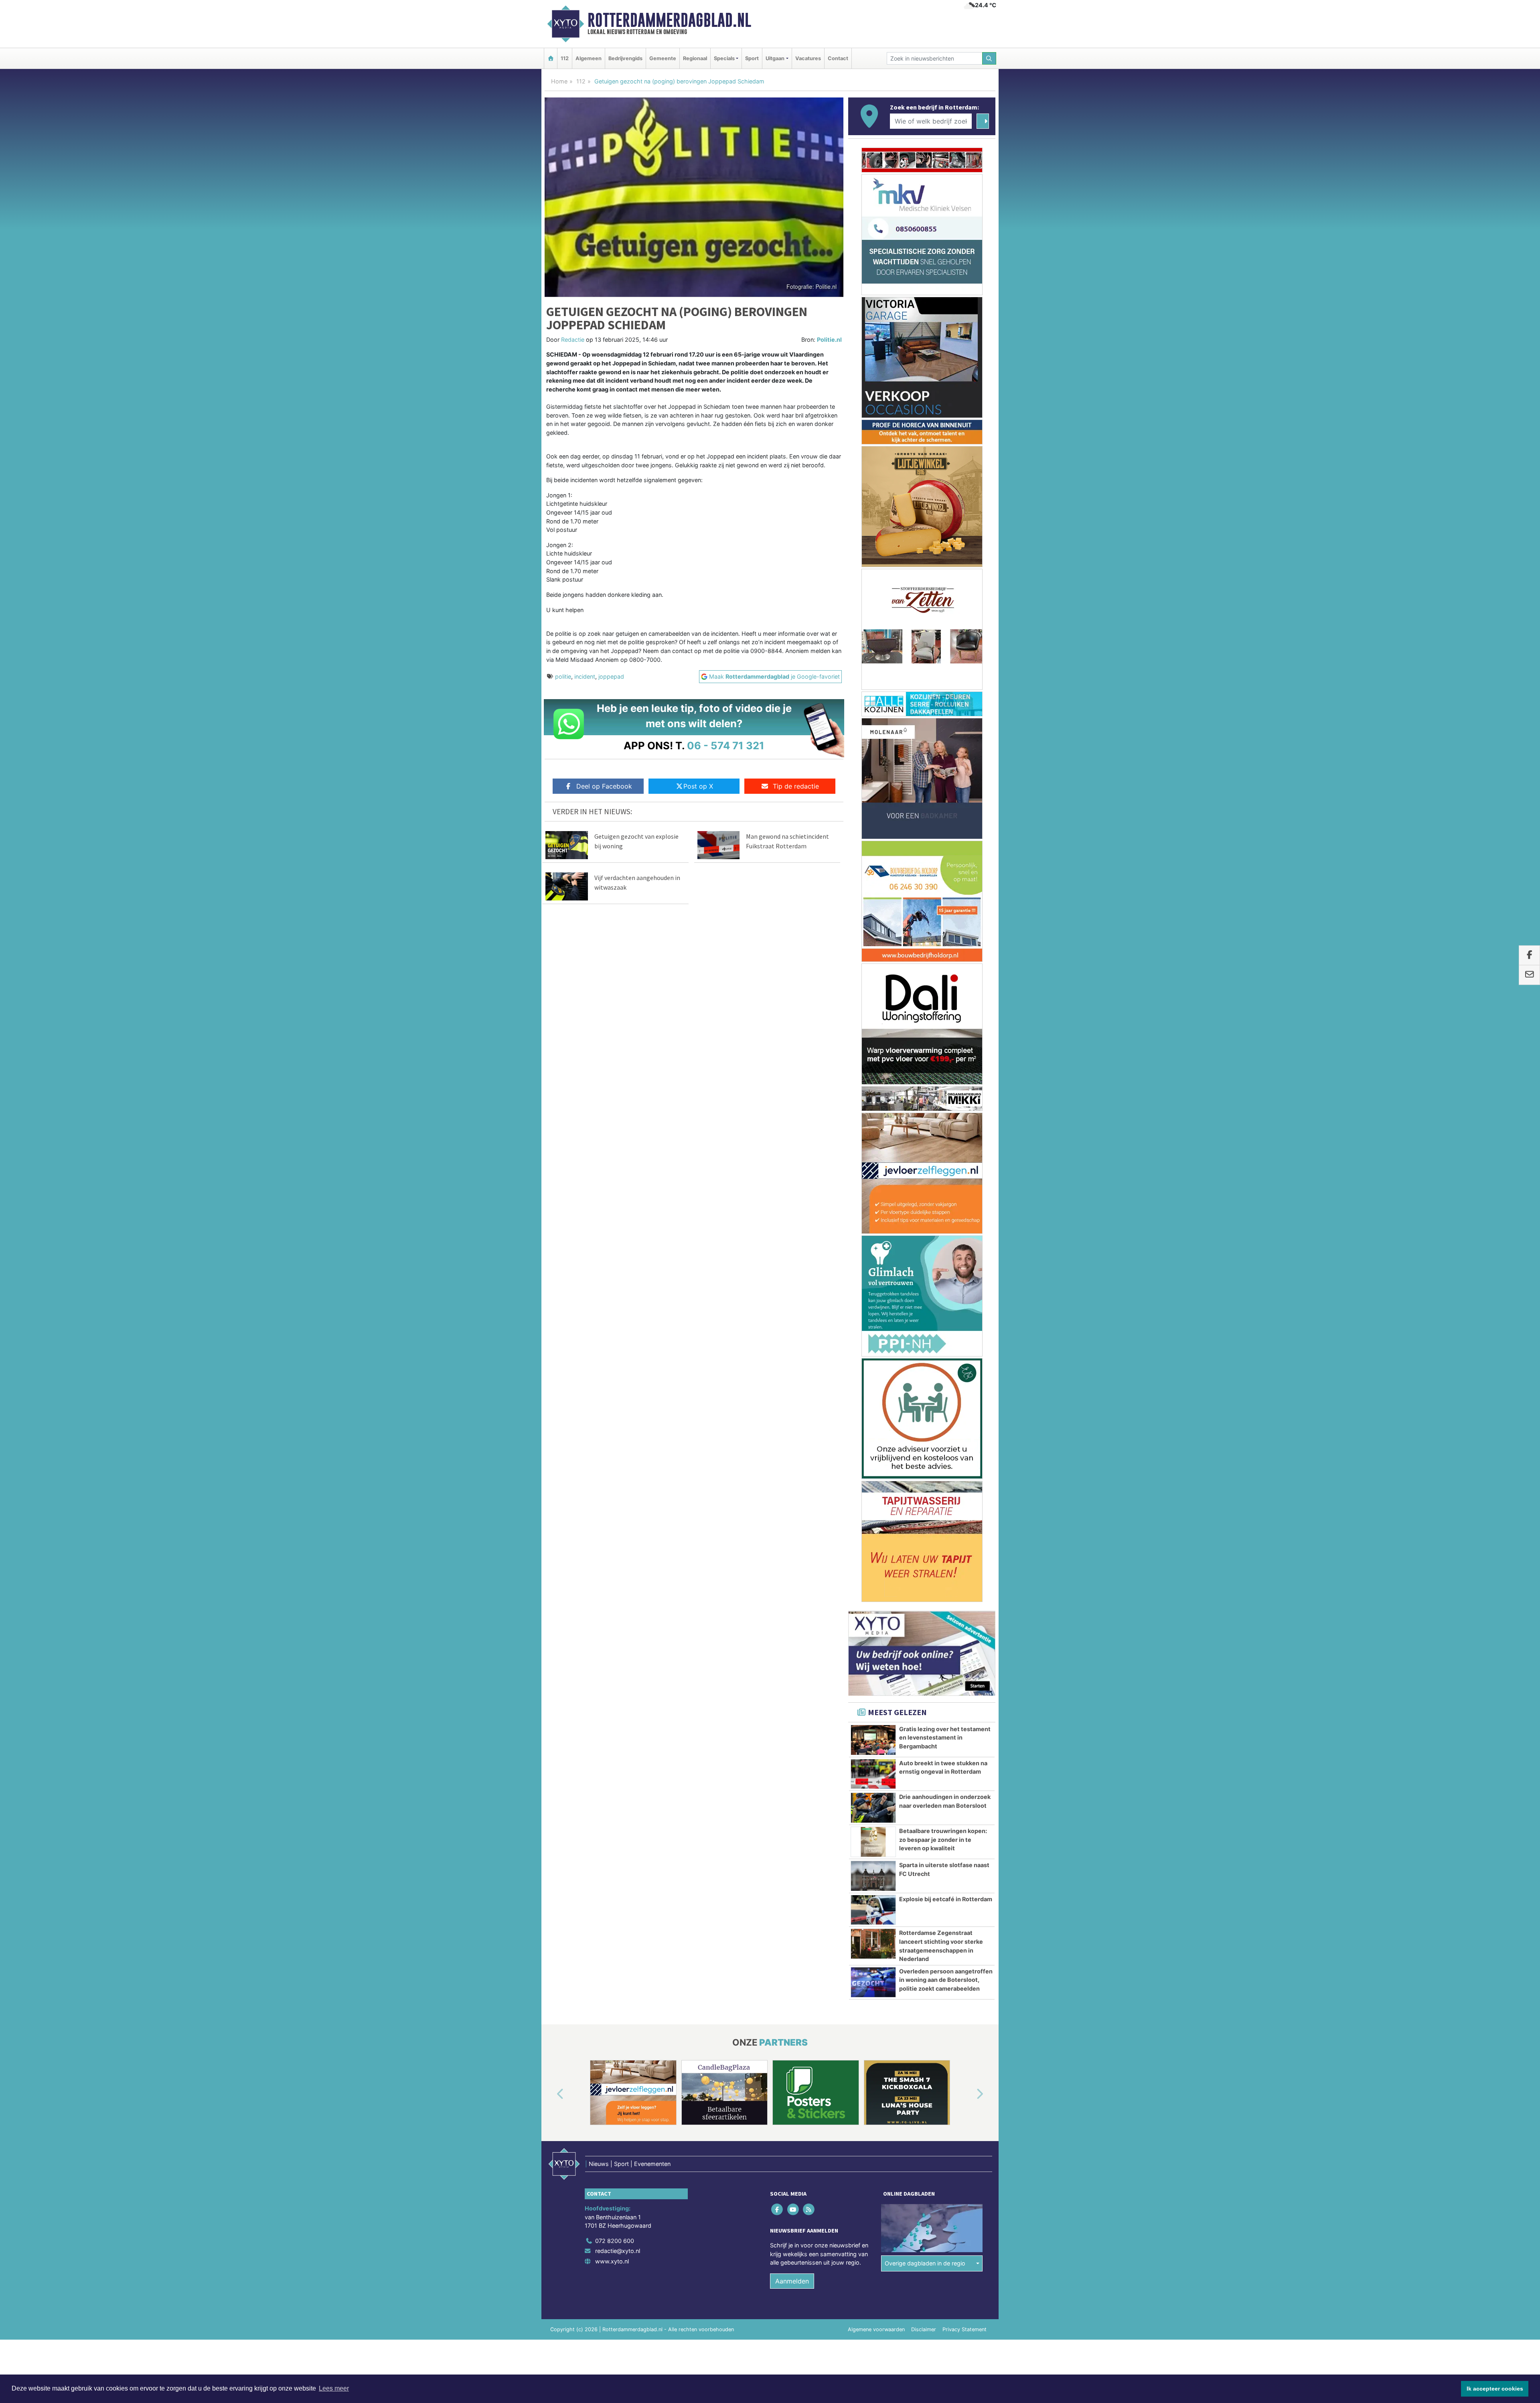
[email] (1529, 975)
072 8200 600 (615, 1198)
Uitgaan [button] (775, 58)
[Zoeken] (989, 58)
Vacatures (808, 58)
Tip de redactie (796, 786)
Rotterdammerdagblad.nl (669, 20)
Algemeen (589, 58)
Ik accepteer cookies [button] (1495, 2389)
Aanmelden (792, 1238)
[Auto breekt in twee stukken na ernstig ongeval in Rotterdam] (873, 731)
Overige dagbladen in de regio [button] (925, 1220)
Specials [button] (724, 58)
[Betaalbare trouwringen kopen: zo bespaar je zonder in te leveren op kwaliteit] (873, 799)
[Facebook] (778, 1166)
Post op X (698, 786)
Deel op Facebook (604, 786)
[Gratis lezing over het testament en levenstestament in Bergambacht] (873, 697)
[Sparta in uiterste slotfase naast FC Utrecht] (873, 833)
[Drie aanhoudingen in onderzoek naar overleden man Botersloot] (873, 765)
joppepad (611, 676)
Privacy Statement (965, 1287)
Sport (752, 58)
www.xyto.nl (612, 1218)
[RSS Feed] (809, 1166)
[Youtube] (793, 1166)
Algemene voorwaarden (876, 1287)
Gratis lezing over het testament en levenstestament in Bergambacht (945, 695)
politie (563, 676)
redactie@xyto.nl (618, 1208)
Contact (838, 58)
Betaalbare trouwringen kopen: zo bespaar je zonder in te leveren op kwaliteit (943, 797)
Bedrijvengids (625, 58)
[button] (551, 1051)
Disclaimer (924, 1287)
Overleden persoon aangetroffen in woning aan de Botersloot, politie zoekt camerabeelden (946, 937)
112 (565, 58)
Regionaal (695, 58)
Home (559, 81)
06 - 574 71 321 (726, 745)
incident (585, 676)
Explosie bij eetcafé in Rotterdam (946, 856)
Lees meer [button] (334, 2388)
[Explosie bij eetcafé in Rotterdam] (873, 867)
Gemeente (663, 58)
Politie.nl (829, 340)
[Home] (551, 58)
